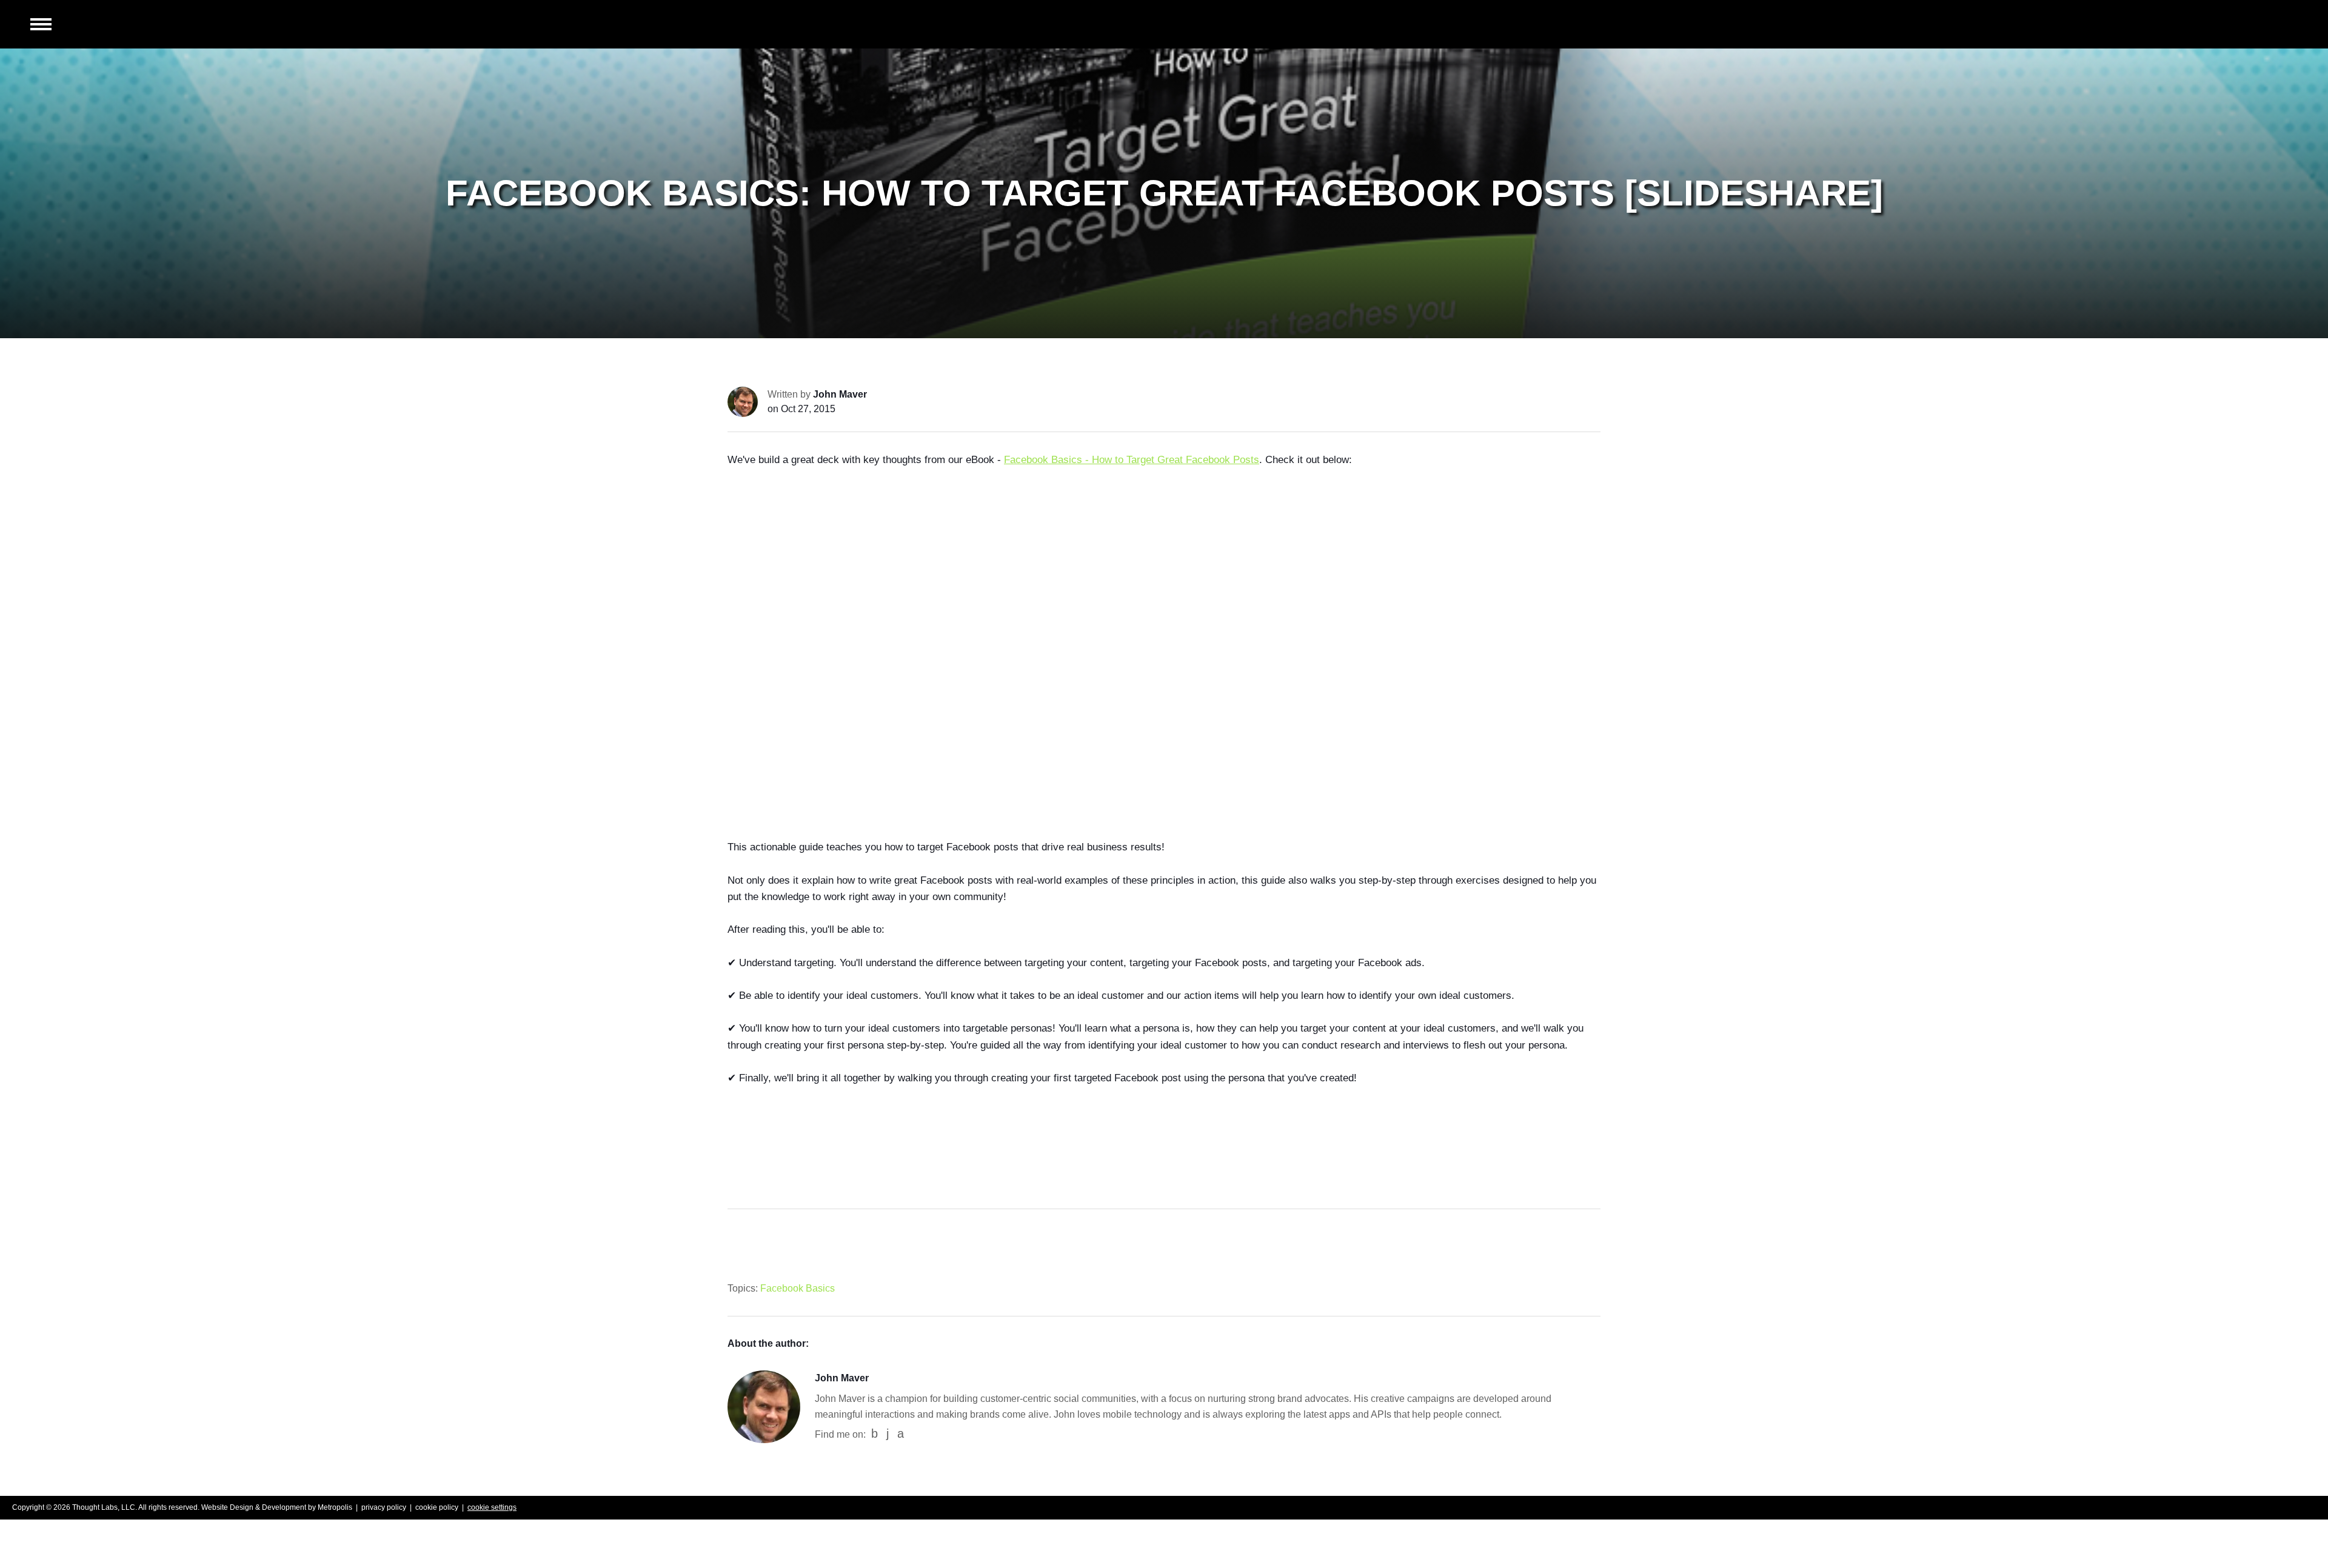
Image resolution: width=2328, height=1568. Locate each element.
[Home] (2246, 24)
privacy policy (384, 1507)
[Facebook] (875, 1434)
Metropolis (335, 1507)
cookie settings (492, 1507)
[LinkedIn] (888, 1434)
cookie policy (437, 1507)
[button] (41, 25)
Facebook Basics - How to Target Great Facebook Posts (1132, 460)
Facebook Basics (798, 1288)
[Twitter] (901, 1434)
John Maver (840, 394)
